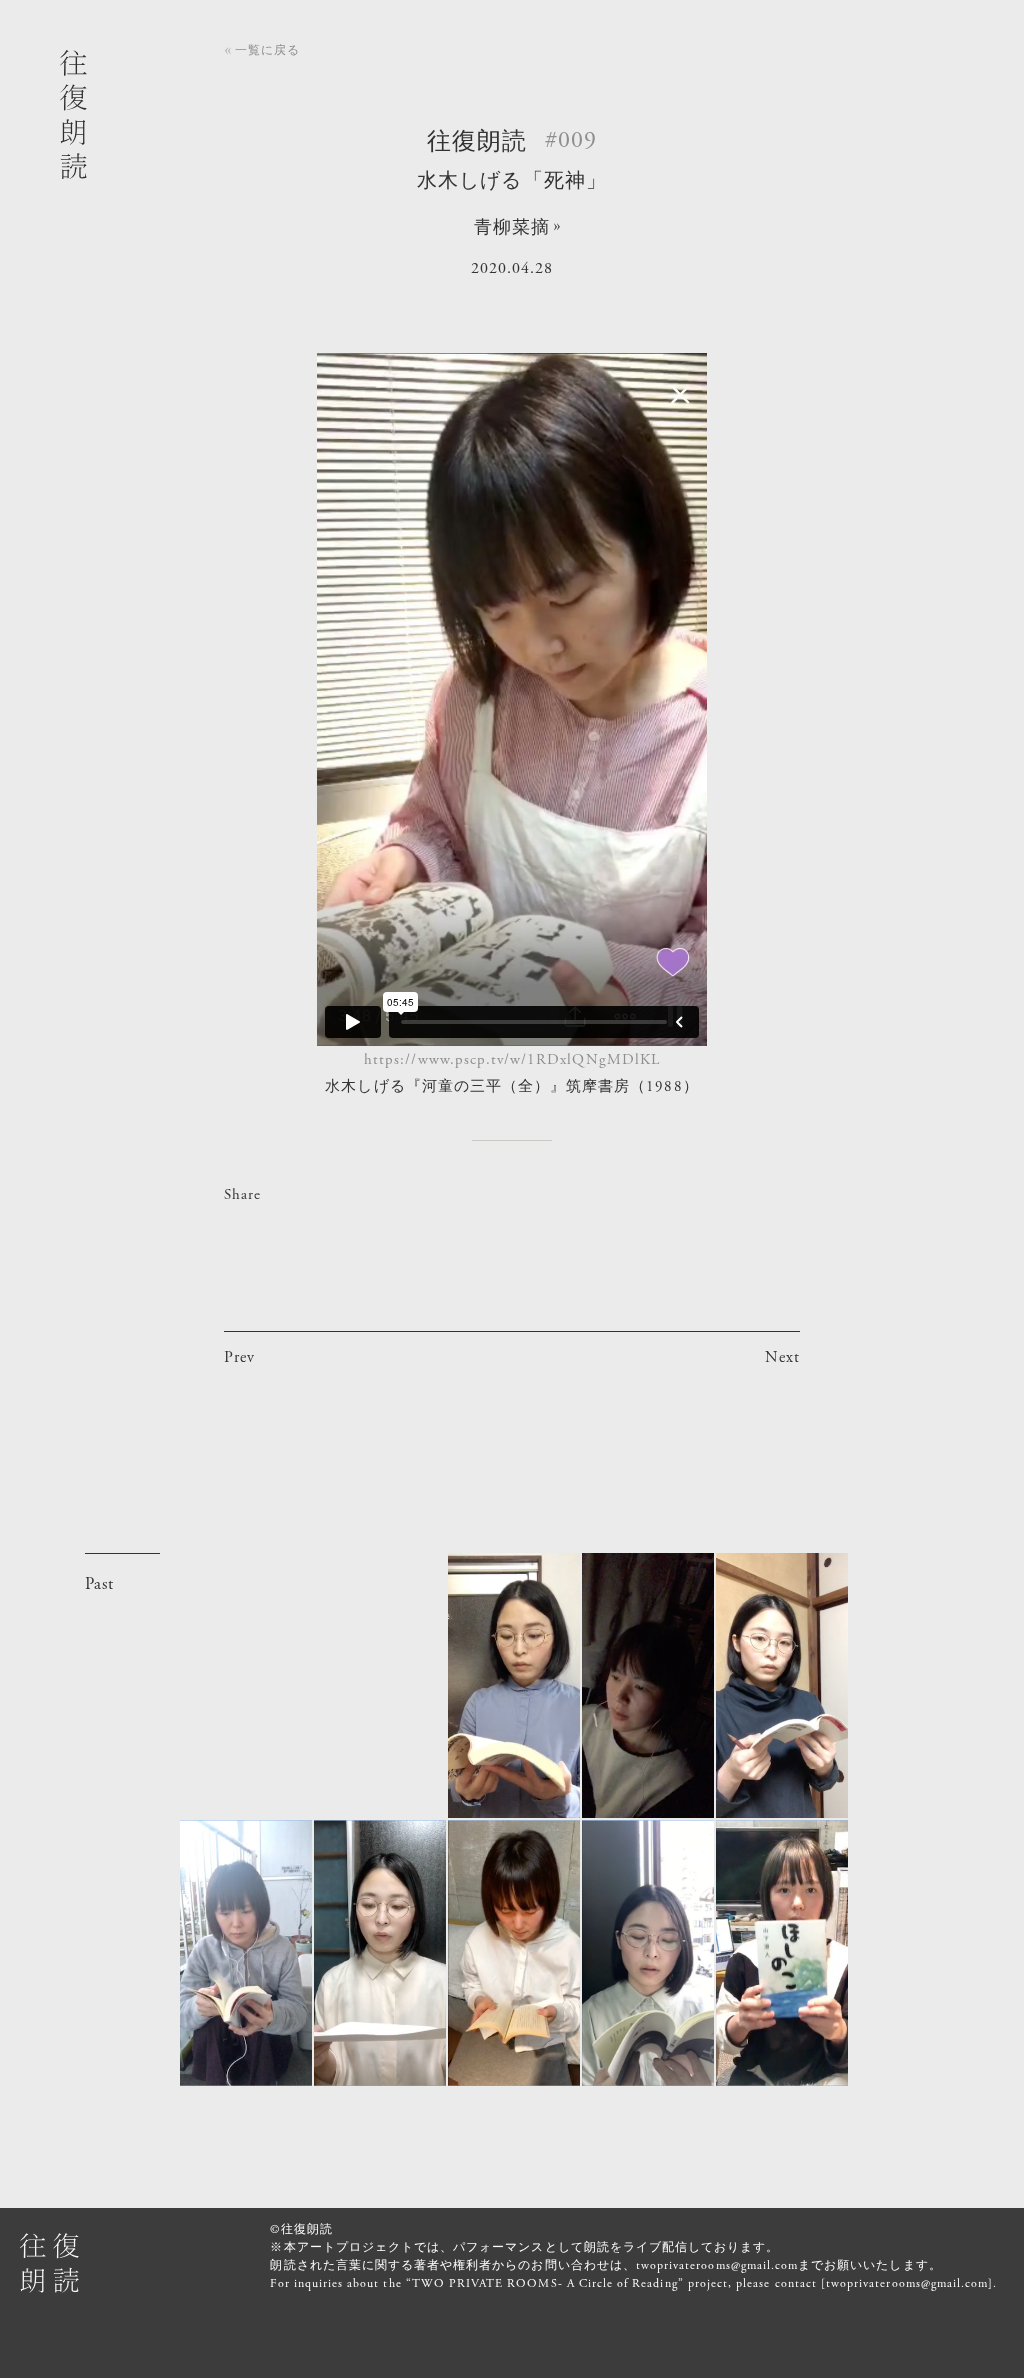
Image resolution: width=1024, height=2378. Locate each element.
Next (782, 1357)
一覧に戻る (267, 50)
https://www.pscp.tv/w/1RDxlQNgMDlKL (512, 1059)
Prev (239, 1357)
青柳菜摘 (512, 227)
